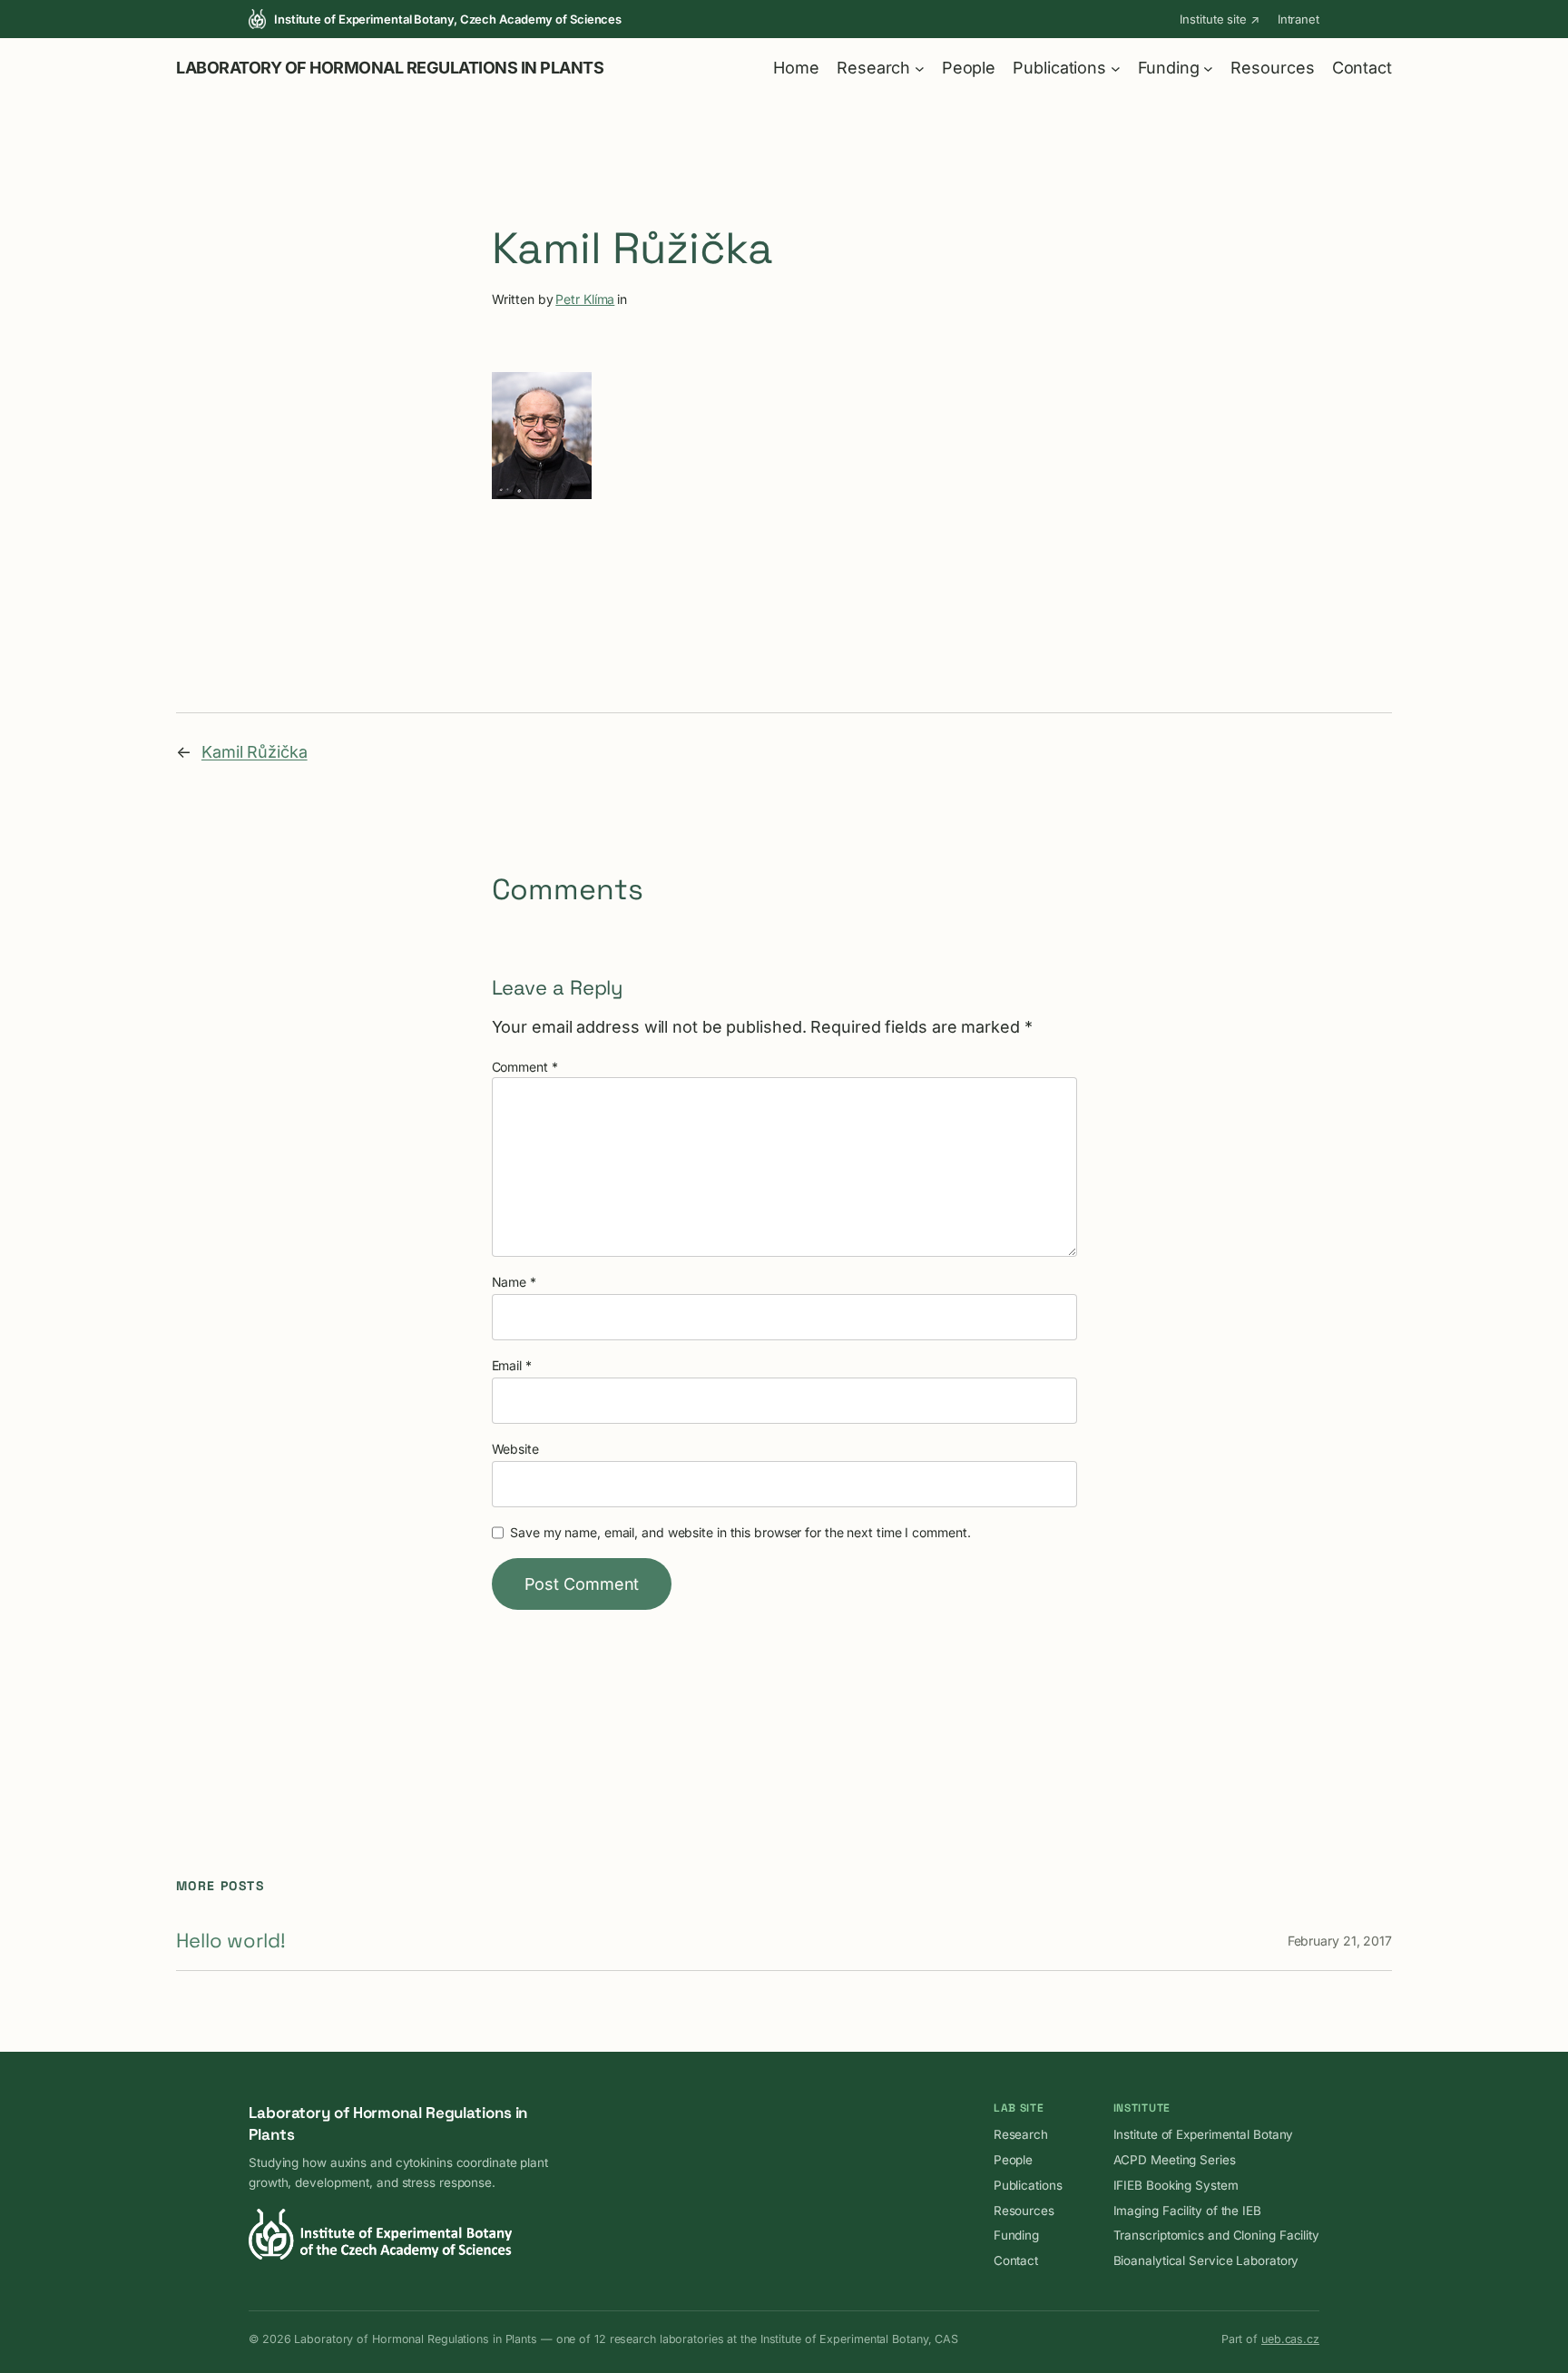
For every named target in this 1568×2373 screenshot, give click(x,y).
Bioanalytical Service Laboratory (1206, 2260)
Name (514, 1282)
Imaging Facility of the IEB (1187, 2211)
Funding (1016, 2235)
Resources (1024, 2211)
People (1013, 2160)
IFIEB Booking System (1176, 2185)
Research (1021, 2134)
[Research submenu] (920, 68)
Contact (1016, 2260)
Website (515, 1449)
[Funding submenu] (1208, 68)
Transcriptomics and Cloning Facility (1216, 2235)
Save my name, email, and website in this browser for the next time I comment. (740, 1532)
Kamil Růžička (255, 752)
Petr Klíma (585, 299)
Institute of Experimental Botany (1204, 2134)
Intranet (1298, 19)
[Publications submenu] (1116, 68)
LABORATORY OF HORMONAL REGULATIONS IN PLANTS (390, 68)
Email (512, 1365)
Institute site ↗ (1219, 19)
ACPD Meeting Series (1175, 2160)
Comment (525, 1067)
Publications (1028, 2185)
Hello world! (231, 1941)
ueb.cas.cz (1290, 2339)
